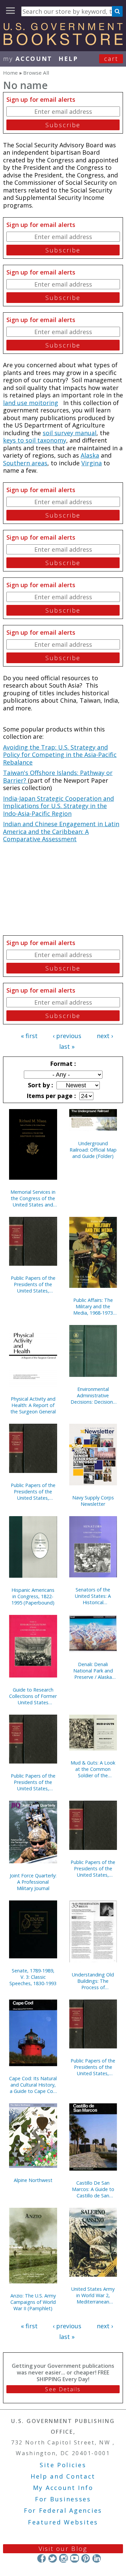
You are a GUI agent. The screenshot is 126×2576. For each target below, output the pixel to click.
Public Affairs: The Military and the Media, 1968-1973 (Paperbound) (93, 1306)
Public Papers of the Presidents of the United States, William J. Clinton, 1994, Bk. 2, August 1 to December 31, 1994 (33, 1492)
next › (105, 1036)
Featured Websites (63, 2522)
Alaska (90, 455)
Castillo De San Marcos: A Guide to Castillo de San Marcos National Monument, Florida (93, 2189)
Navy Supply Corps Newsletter (93, 1501)
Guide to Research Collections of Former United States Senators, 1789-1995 (33, 1696)
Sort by (40, 1085)
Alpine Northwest (33, 2180)
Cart (111, 59)
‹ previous (67, 1036)
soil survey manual (70, 433)
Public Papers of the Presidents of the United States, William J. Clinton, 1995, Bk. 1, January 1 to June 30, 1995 (33, 1284)
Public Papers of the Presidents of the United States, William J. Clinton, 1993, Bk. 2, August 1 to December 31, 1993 (93, 1868)
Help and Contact (63, 2476)
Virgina (92, 463)
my (28, 59)
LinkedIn (97, 2558)
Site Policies (63, 2465)
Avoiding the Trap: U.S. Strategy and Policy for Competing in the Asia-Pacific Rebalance (60, 755)
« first (29, 1036)
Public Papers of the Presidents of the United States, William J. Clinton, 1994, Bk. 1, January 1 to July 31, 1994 (33, 1782)
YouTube (74, 2558)
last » (67, 1046)
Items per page (50, 1096)
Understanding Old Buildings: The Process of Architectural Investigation (93, 1981)
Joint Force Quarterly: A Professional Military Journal (33, 1882)
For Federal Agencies (63, 2510)
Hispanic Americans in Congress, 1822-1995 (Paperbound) (33, 1596)
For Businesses (63, 2499)
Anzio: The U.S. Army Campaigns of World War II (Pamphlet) (33, 2302)
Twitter (53, 2558)
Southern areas (25, 463)
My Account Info (63, 2488)
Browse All (36, 73)
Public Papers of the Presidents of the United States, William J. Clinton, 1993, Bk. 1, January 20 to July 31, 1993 (93, 2067)
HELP (68, 59)
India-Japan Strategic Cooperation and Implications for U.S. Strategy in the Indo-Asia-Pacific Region (58, 806)
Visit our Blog (63, 2549)
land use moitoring (31, 403)
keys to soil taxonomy (35, 440)
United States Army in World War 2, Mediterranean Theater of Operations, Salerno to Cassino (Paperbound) (93, 2295)
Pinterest (86, 2558)
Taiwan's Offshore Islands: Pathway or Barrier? (58, 776)
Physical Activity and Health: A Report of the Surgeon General (33, 1405)
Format (62, 1064)
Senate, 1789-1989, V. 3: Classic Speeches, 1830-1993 (33, 1977)
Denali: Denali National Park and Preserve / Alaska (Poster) (93, 1671)
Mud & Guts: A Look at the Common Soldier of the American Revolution (93, 1769)
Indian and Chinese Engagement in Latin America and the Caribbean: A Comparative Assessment (61, 831)
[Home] (63, 43)
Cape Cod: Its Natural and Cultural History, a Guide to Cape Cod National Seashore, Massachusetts (33, 2085)
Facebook (41, 2558)
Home (10, 73)
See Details (63, 2389)
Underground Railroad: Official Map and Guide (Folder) (93, 1150)
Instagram (63, 2558)
